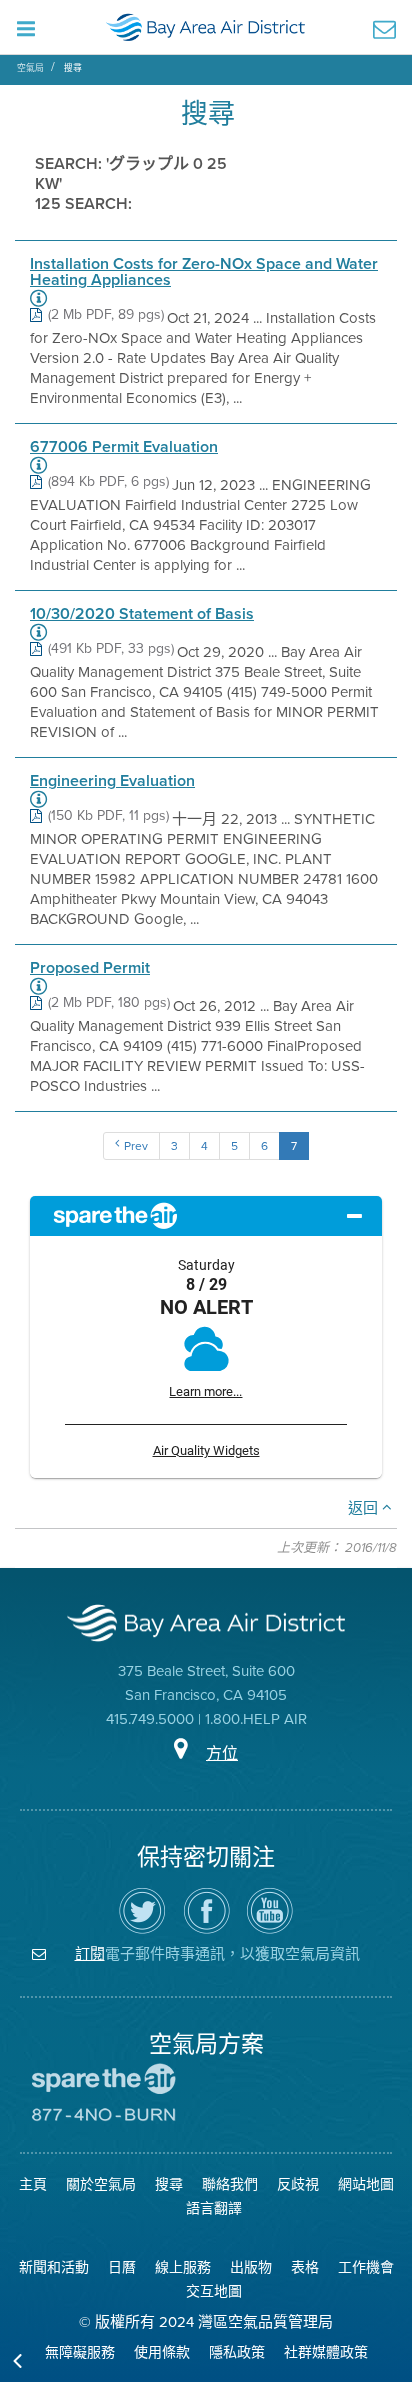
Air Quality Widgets (206, 1450)
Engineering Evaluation (112, 781)
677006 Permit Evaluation (124, 447)
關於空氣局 (101, 2184)
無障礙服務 (80, 2352)
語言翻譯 (214, 2208)
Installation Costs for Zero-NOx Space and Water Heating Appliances (204, 272)
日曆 (122, 2267)
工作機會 (366, 2267)
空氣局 (30, 68)
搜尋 (73, 68)
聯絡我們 (230, 2184)
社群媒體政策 (326, 2352)
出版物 (251, 2267)
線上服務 (183, 2267)
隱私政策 (237, 2352)
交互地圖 (214, 2291)
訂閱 (90, 1953)
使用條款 (162, 2352)
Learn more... (205, 1391)
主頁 (33, 2184)
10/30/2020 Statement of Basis (142, 614)
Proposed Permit (90, 968)
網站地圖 (366, 2184)
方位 (222, 1753)
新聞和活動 (54, 2267)
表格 (305, 2267)
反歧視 (298, 2184)
